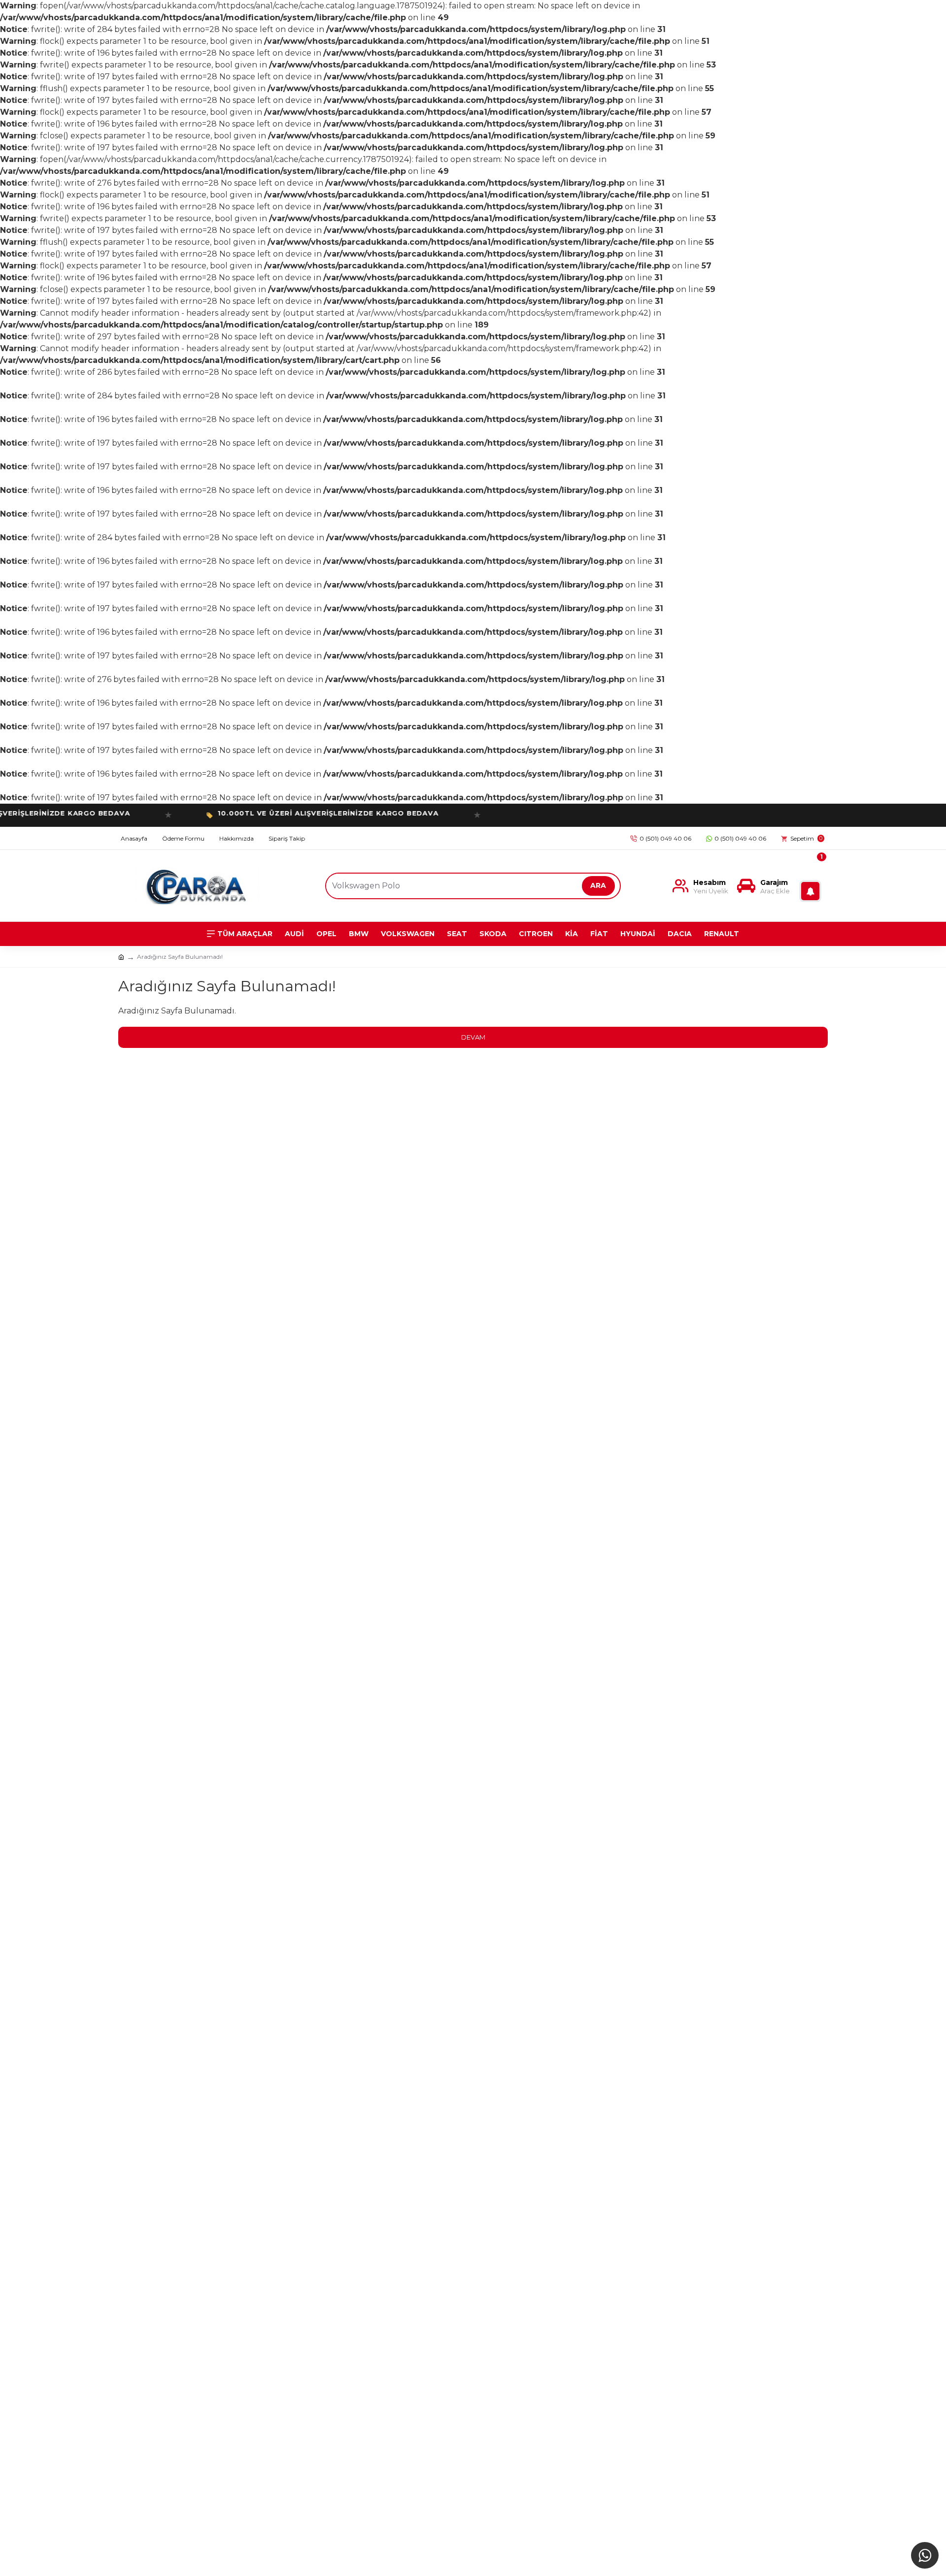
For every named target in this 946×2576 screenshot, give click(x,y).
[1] (812, 886)
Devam (473, 1037)
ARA (598, 885)
